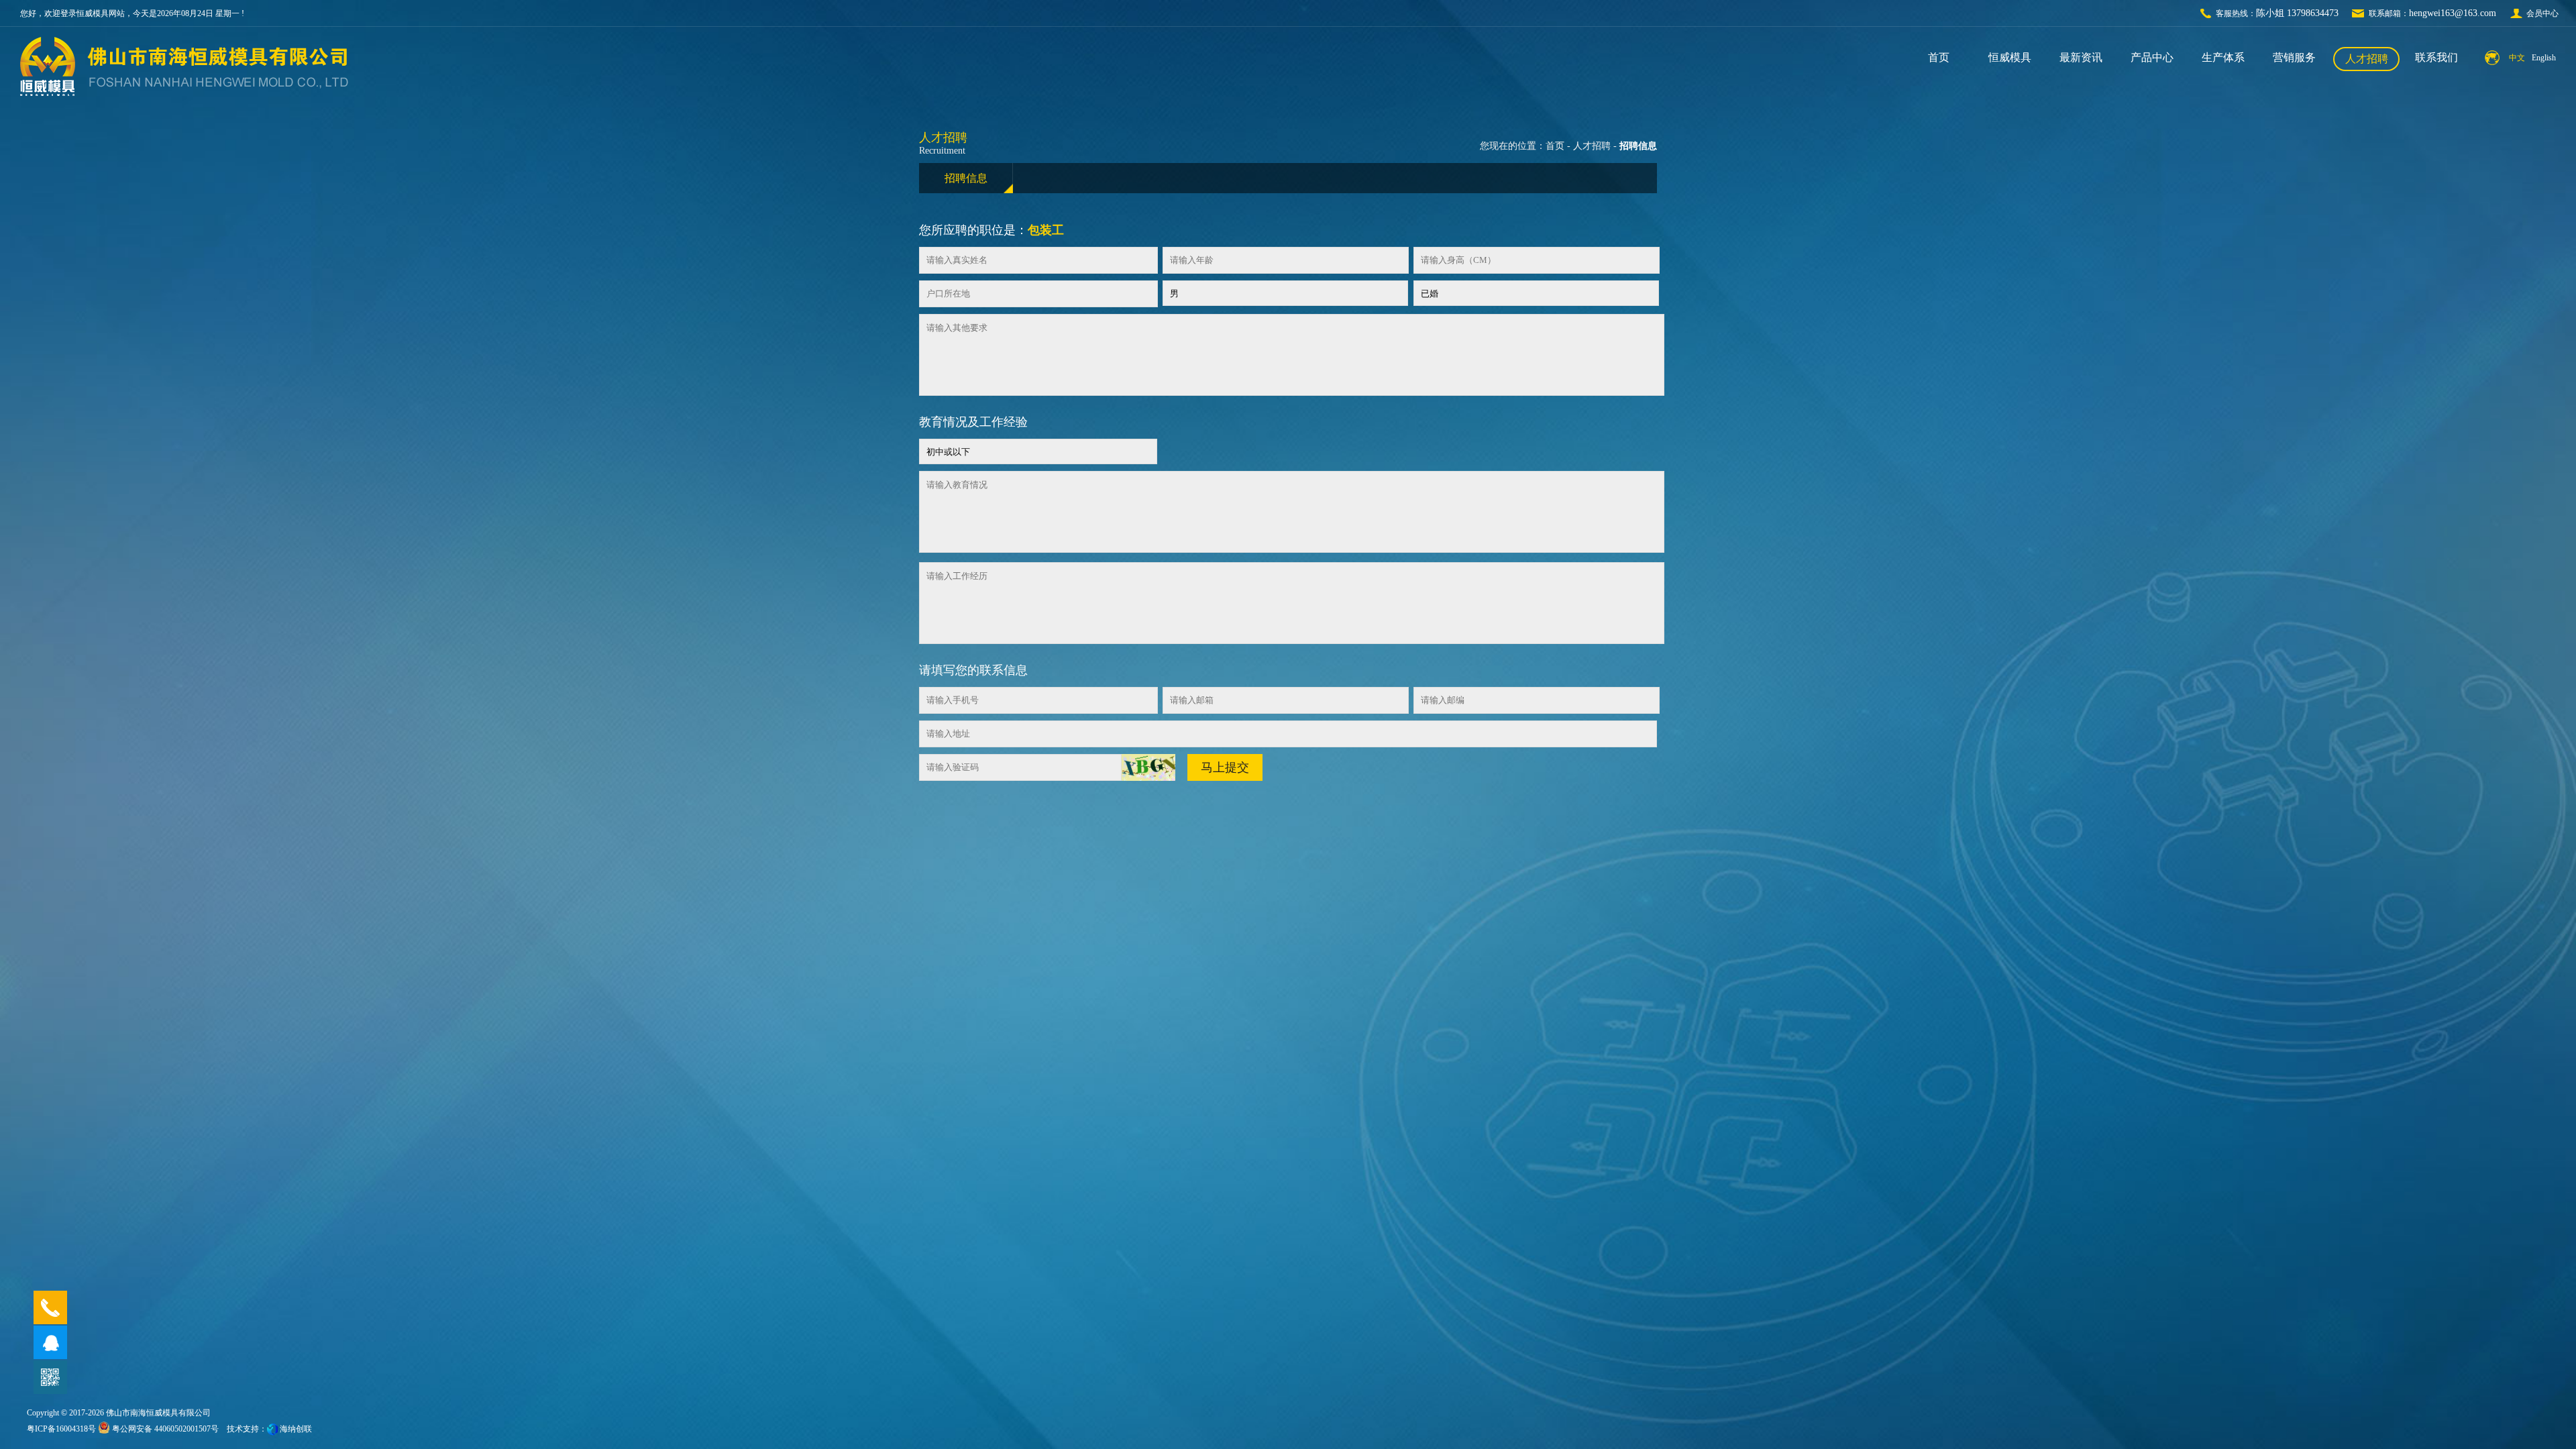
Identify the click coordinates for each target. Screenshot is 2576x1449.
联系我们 (2436, 57)
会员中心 (2542, 13)
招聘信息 (966, 178)
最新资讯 (2081, 57)
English (2544, 58)
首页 (1939, 57)
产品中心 (2152, 57)
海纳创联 (296, 1429)
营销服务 (2294, 57)
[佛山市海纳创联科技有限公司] (272, 1429)
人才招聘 (2367, 59)
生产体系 (2223, 57)
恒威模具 (2010, 57)
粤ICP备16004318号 (61, 1429)
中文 (2517, 58)
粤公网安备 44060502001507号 (164, 1429)
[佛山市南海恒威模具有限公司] (48, 66)
